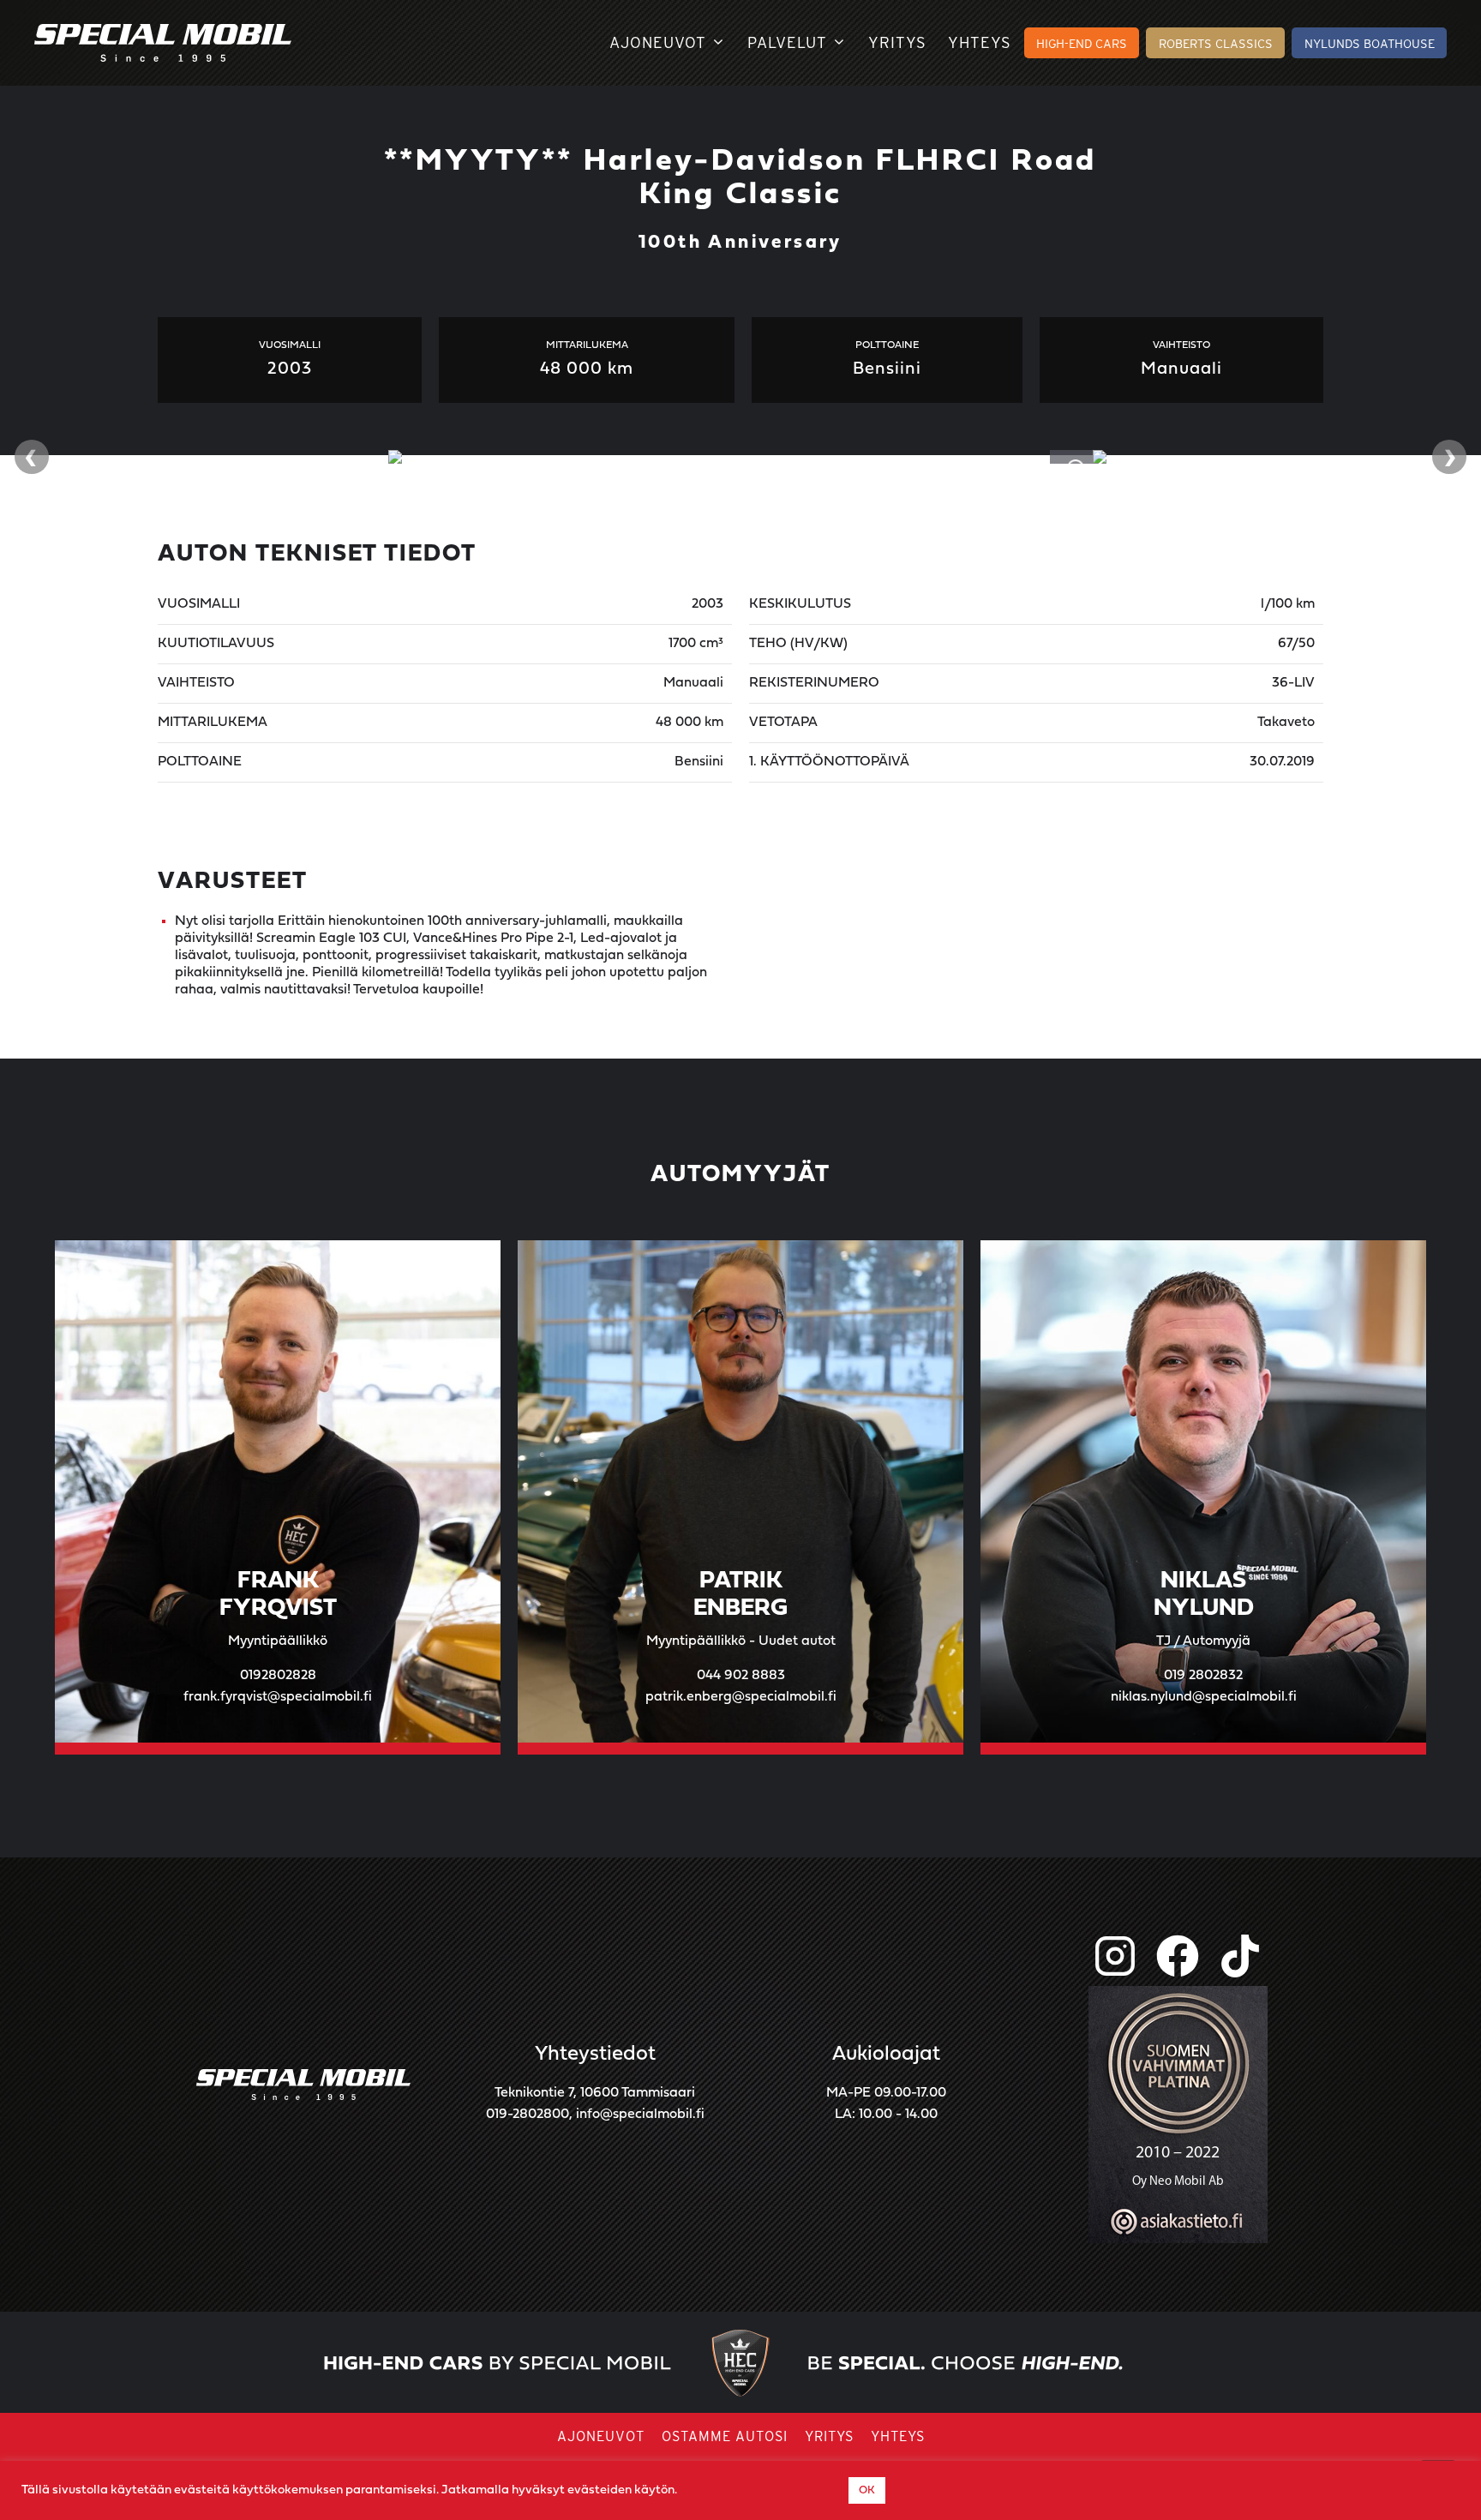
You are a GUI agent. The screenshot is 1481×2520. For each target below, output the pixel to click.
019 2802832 (1203, 1676)
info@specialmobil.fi (640, 2115)
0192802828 (278, 1676)
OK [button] (867, 2490)
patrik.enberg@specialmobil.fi (741, 1697)
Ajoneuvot (658, 42)
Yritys (897, 42)
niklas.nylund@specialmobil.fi (1204, 1697)
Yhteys (980, 42)
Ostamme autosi (725, 2437)
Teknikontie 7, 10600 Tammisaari (595, 2093)
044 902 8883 (741, 1676)
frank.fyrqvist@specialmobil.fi (278, 1697)
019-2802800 (528, 2115)
